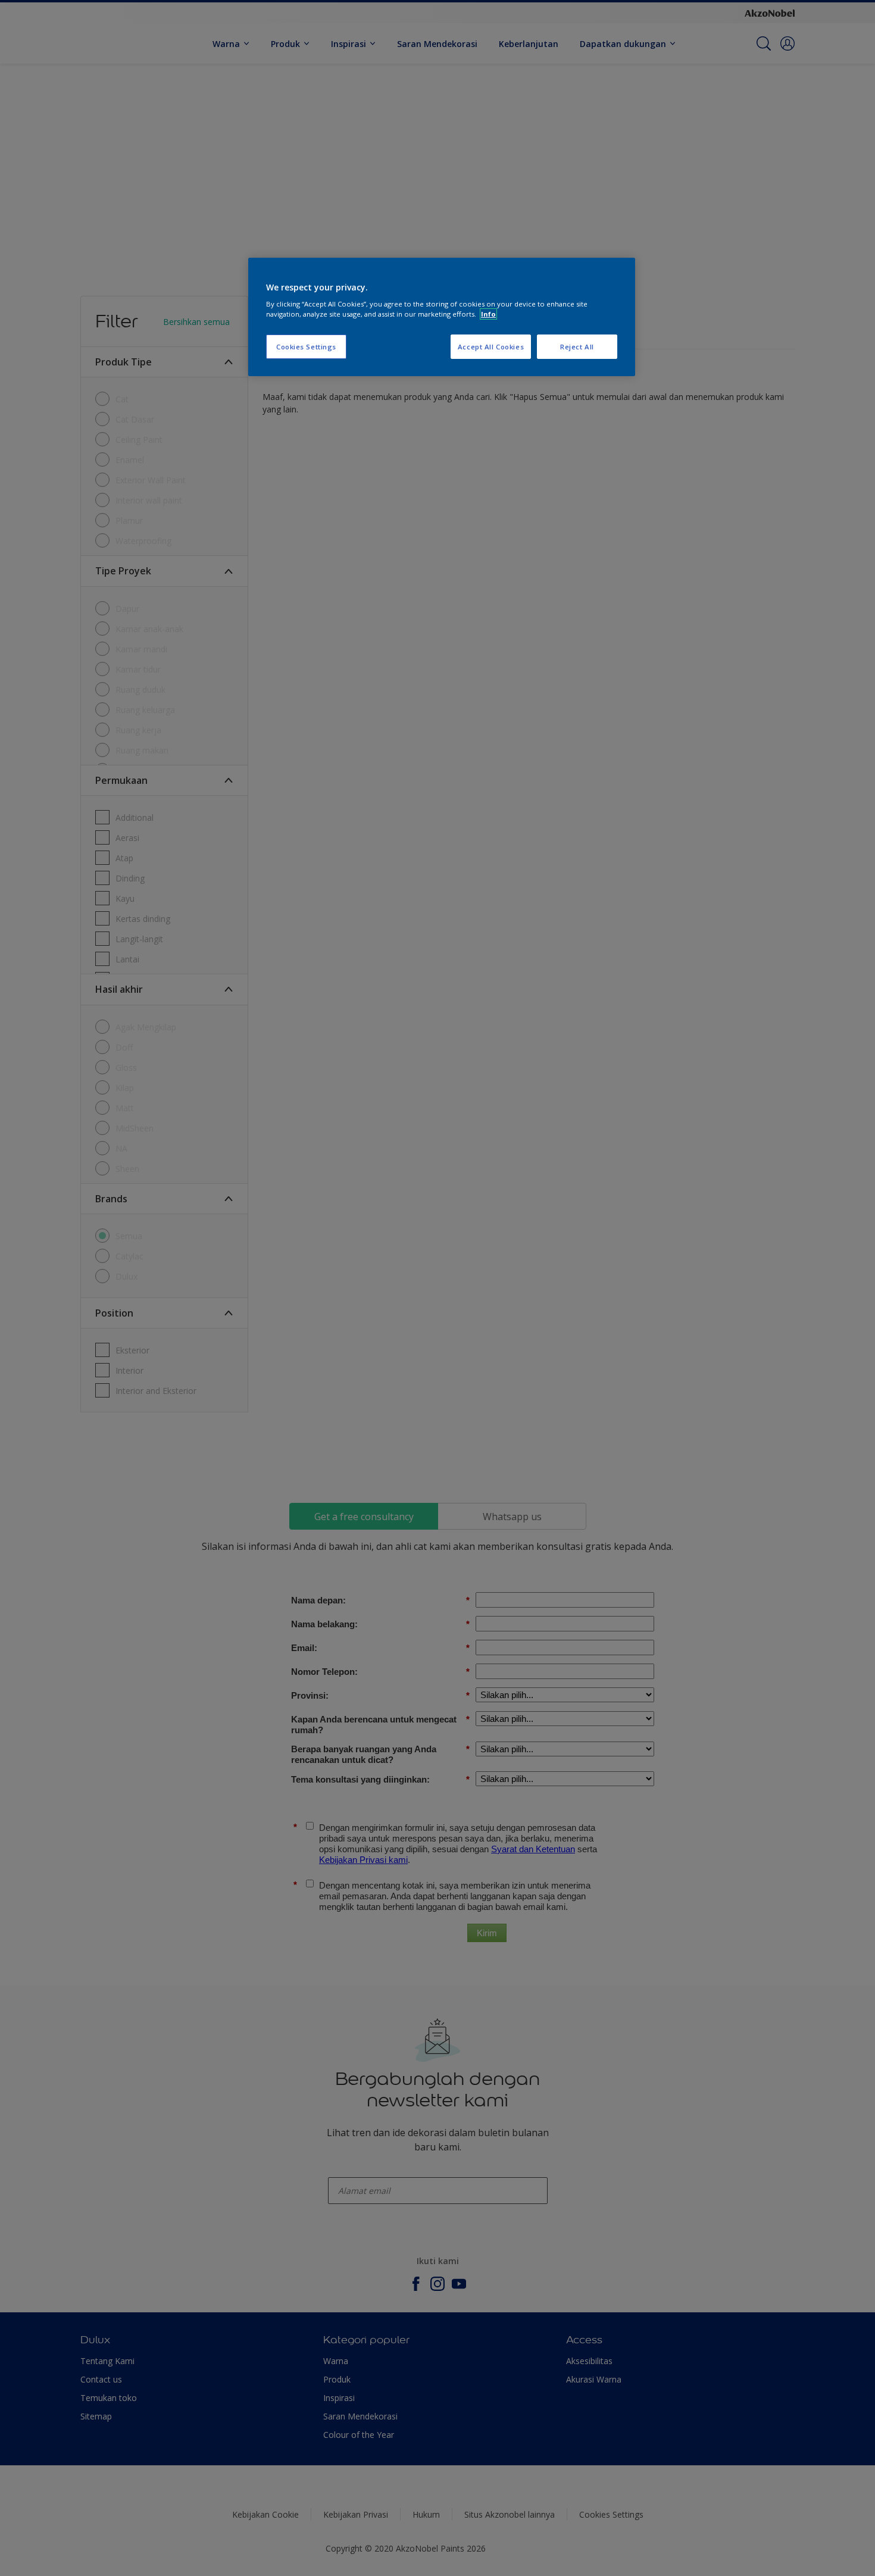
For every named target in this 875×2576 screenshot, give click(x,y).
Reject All (577, 347)
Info (488, 314)
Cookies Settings (306, 347)
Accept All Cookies (491, 347)
